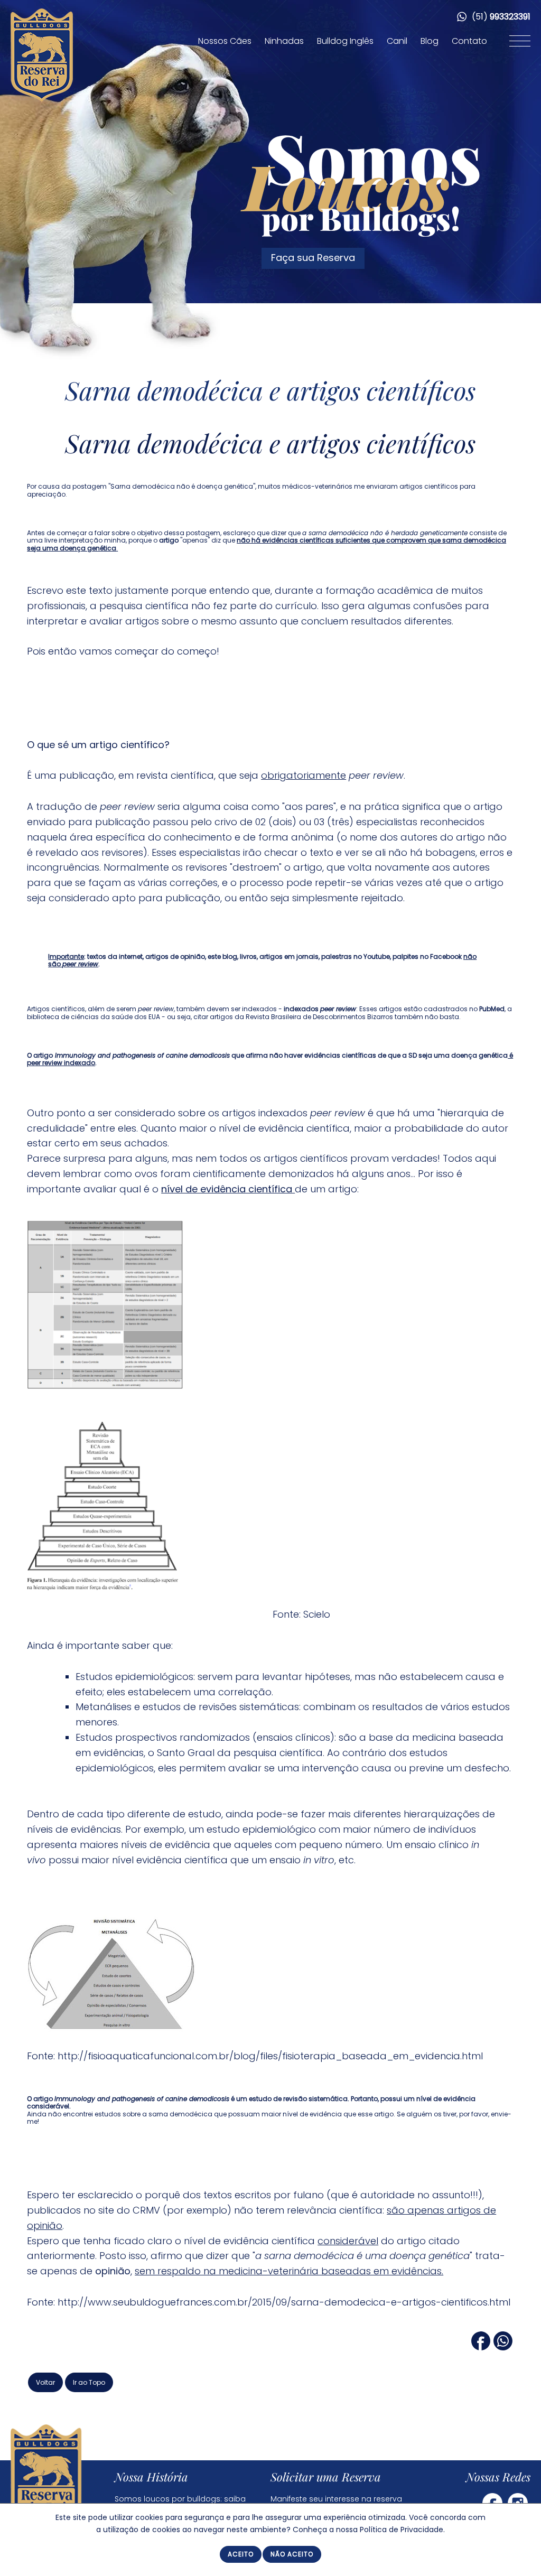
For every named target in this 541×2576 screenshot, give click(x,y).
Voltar (45, 2382)
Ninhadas (284, 41)
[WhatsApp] (503, 2347)
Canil (397, 41)
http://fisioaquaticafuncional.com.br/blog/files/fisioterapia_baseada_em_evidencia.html (270, 2056)
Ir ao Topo (89, 2382)
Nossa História (151, 2477)
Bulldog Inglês (345, 41)
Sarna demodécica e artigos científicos (271, 390)
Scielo (317, 1614)
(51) (500, 17)
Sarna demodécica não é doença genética (182, 486)
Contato (469, 41)
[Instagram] (518, 2502)
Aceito (241, 2554)
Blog (430, 41)
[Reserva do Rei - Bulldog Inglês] (42, 100)
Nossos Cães (225, 41)
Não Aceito (292, 2554)
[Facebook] (481, 2347)
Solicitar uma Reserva (326, 2477)
